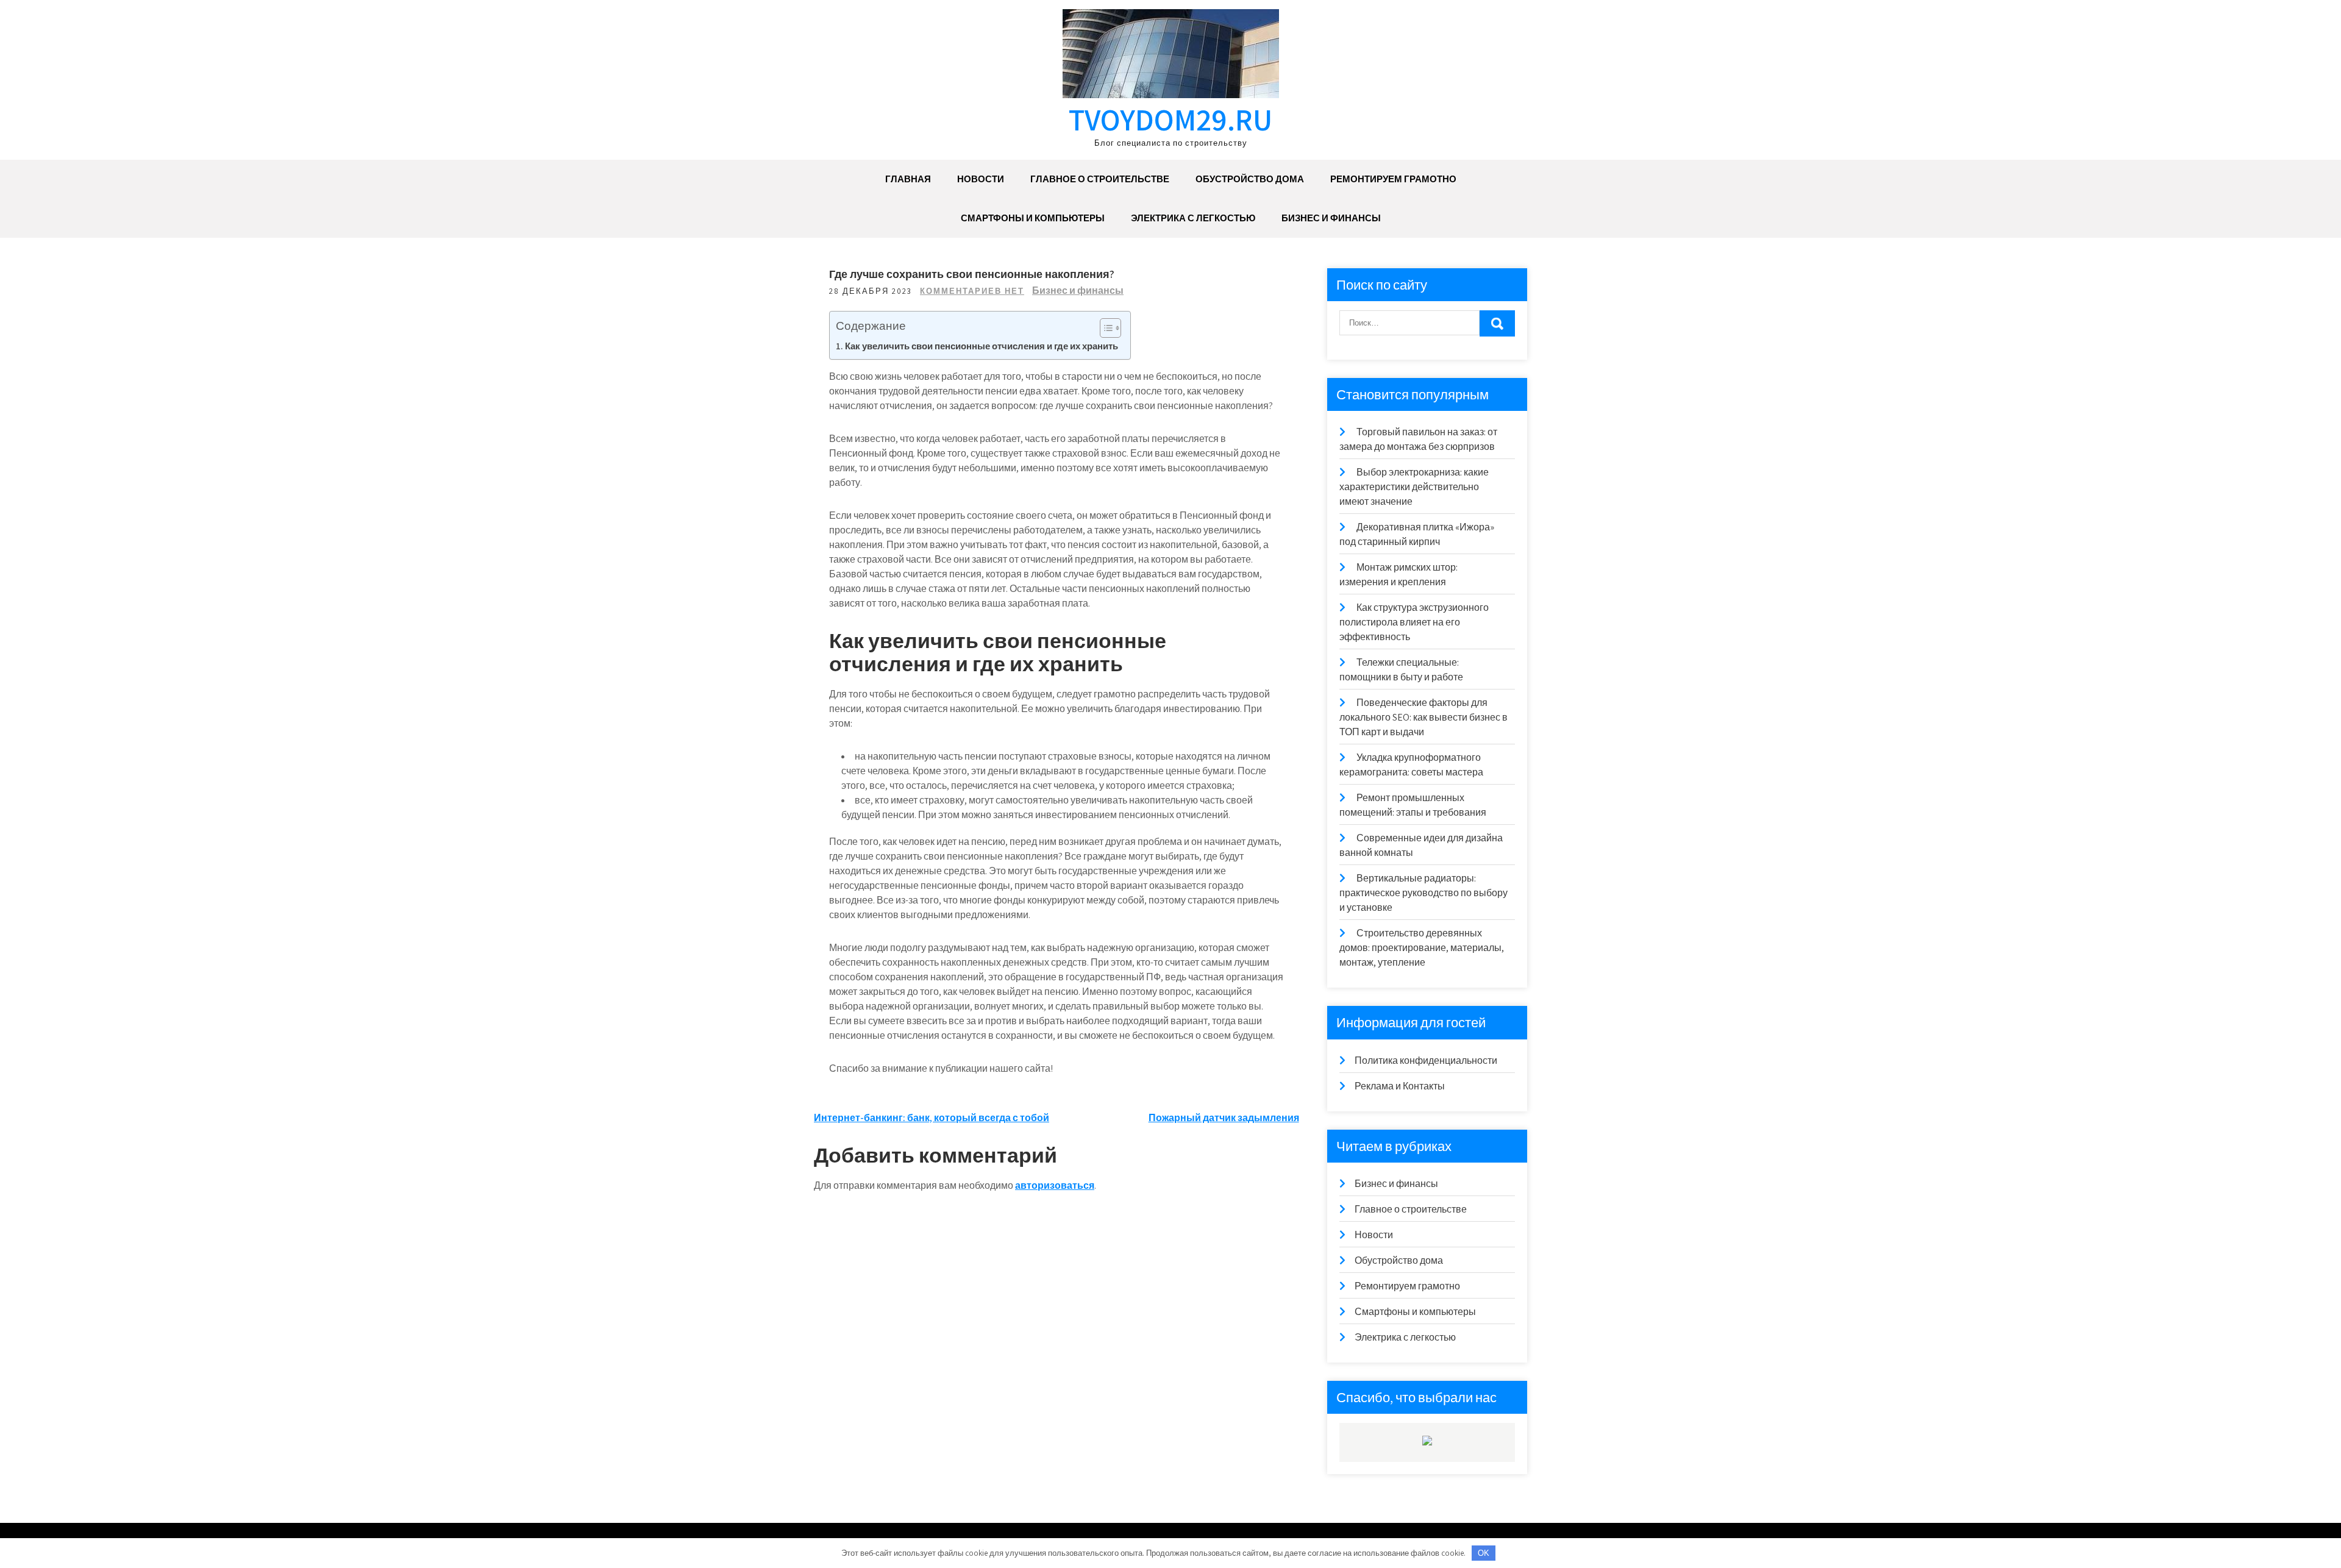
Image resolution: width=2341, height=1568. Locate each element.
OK (1484, 1553)
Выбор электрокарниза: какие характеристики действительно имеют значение (1414, 487)
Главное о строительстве (1100, 179)
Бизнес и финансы (1331, 218)
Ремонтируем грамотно (1393, 179)
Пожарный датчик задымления (1224, 1118)
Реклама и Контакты (1400, 1086)
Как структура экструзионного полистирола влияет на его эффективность (1414, 622)
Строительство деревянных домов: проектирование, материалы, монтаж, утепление (1422, 948)
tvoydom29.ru (1170, 119)
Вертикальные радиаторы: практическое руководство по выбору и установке (1423, 893)
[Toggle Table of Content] (1104, 328)
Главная (908, 179)
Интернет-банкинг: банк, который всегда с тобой (932, 1118)
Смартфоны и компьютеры (1033, 218)
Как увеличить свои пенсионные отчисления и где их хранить (982, 346)
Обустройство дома (1250, 179)
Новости (981, 179)
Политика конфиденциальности (1426, 1060)
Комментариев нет (972, 291)
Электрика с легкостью (1193, 218)
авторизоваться (1055, 1185)
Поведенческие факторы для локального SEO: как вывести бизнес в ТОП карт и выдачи (1423, 717)
